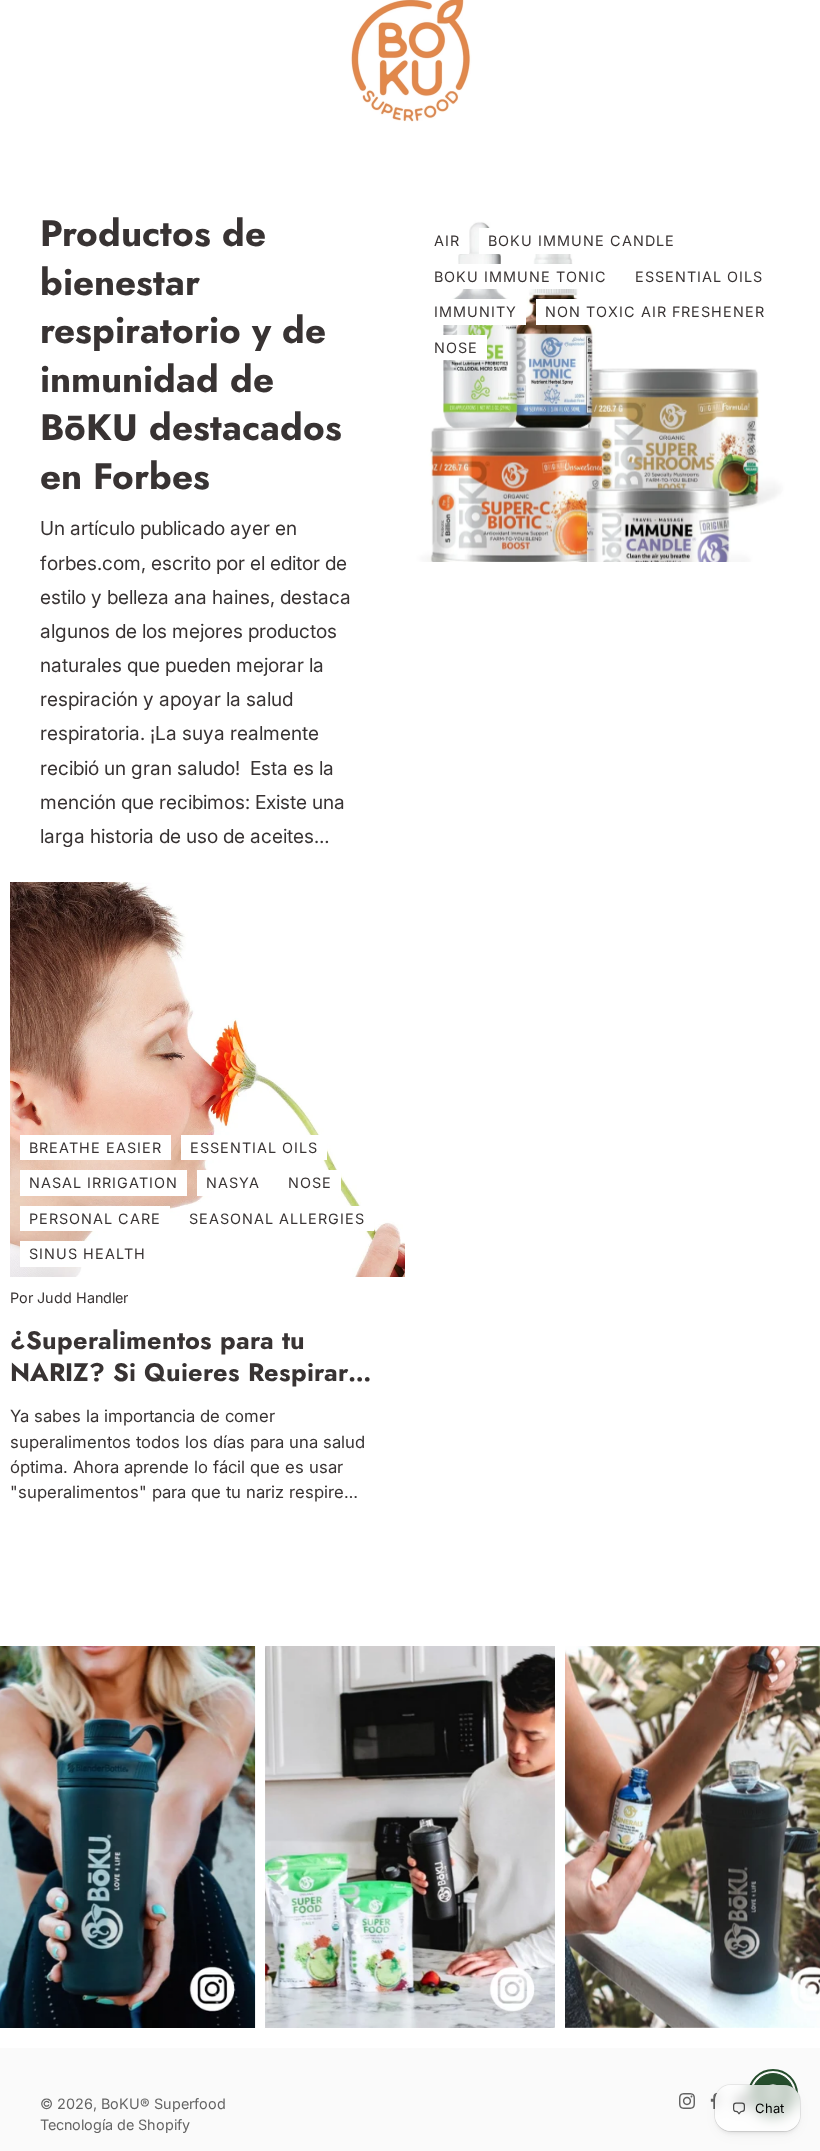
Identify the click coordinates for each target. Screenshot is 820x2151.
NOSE (456, 347)
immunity (475, 311)
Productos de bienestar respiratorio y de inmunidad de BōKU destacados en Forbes (191, 355)
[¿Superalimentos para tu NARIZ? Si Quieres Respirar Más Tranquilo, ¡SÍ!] (207, 1079)
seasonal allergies (277, 1218)
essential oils (699, 276)
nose (310, 1182)
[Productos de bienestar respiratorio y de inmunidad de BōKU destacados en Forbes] (612, 386)
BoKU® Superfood (163, 2103)
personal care (95, 1218)
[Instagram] (687, 2101)
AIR (447, 240)
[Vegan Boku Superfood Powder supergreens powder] (410, 1837)
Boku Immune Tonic (520, 276)
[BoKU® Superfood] (410, 60)
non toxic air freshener (655, 311)
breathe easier (95, 1147)
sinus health (87, 1254)
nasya (233, 1182)
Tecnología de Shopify (115, 2124)
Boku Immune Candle (581, 240)
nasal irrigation (103, 1182)
